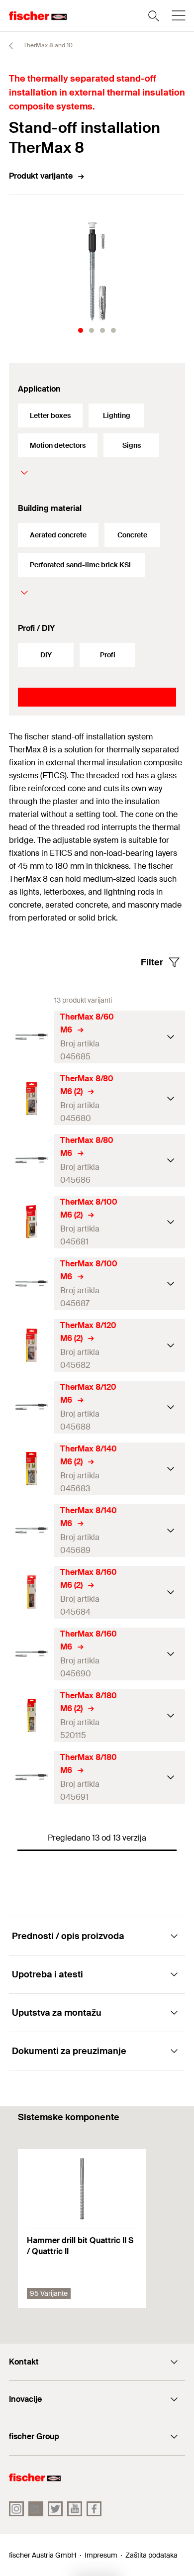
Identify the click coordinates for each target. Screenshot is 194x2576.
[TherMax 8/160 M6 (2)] (32, 1592)
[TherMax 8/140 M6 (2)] (32, 1469)
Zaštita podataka (151, 2555)
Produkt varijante (41, 176)
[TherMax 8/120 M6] (32, 1407)
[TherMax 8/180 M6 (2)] (32, 1715)
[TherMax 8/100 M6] (32, 1284)
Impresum (101, 2555)
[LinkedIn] (36, 2509)
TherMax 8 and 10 (47, 45)
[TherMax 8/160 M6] (32, 1654)
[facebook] (94, 2509)
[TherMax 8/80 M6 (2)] (32, 1098)
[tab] (81, 330)
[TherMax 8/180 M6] (32, 1777)
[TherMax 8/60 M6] (32, 1037)
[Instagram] (16, 2509)
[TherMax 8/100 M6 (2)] (32, 1222)
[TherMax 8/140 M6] (32, 1530)
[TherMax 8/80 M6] (32, 1160)
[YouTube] (75, 2509)
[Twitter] (55, 2509)
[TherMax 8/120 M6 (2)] (32, 1345)
